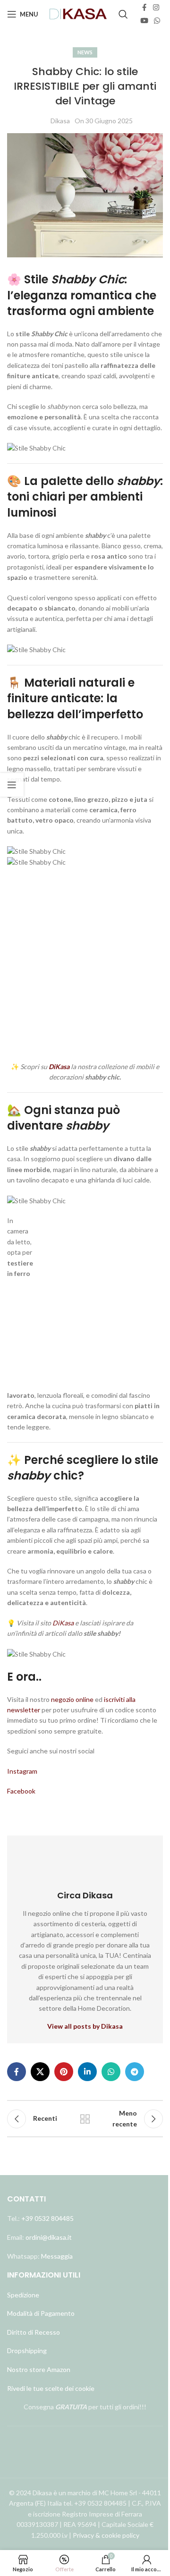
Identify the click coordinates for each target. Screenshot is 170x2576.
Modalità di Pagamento (41, 2313)
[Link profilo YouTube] (144, 21)
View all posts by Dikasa (85, 2026)
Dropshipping (27, 2351)
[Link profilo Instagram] (156, 8)
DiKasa (63, 1623)
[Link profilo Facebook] (144, 8)
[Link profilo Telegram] (135, 2072)
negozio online (72, 1699)
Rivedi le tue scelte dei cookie (51, 2388)
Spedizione (23, 2295)
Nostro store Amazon (39, 2369)
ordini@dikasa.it (49, 2237)
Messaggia (56, 2256)
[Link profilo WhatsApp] (157, 21)
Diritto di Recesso (34, 2332)
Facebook (21, 1791)
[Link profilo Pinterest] (64, 2072)
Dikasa (60, 121)
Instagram (23, 1771)
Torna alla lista (85, 2119)
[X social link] (40, 2072)
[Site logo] (78, 13)
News (85, 52)
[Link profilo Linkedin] (87, 2072)
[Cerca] (123, 14)
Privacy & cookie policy (106, 2535)
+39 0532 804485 (47, 2218)
